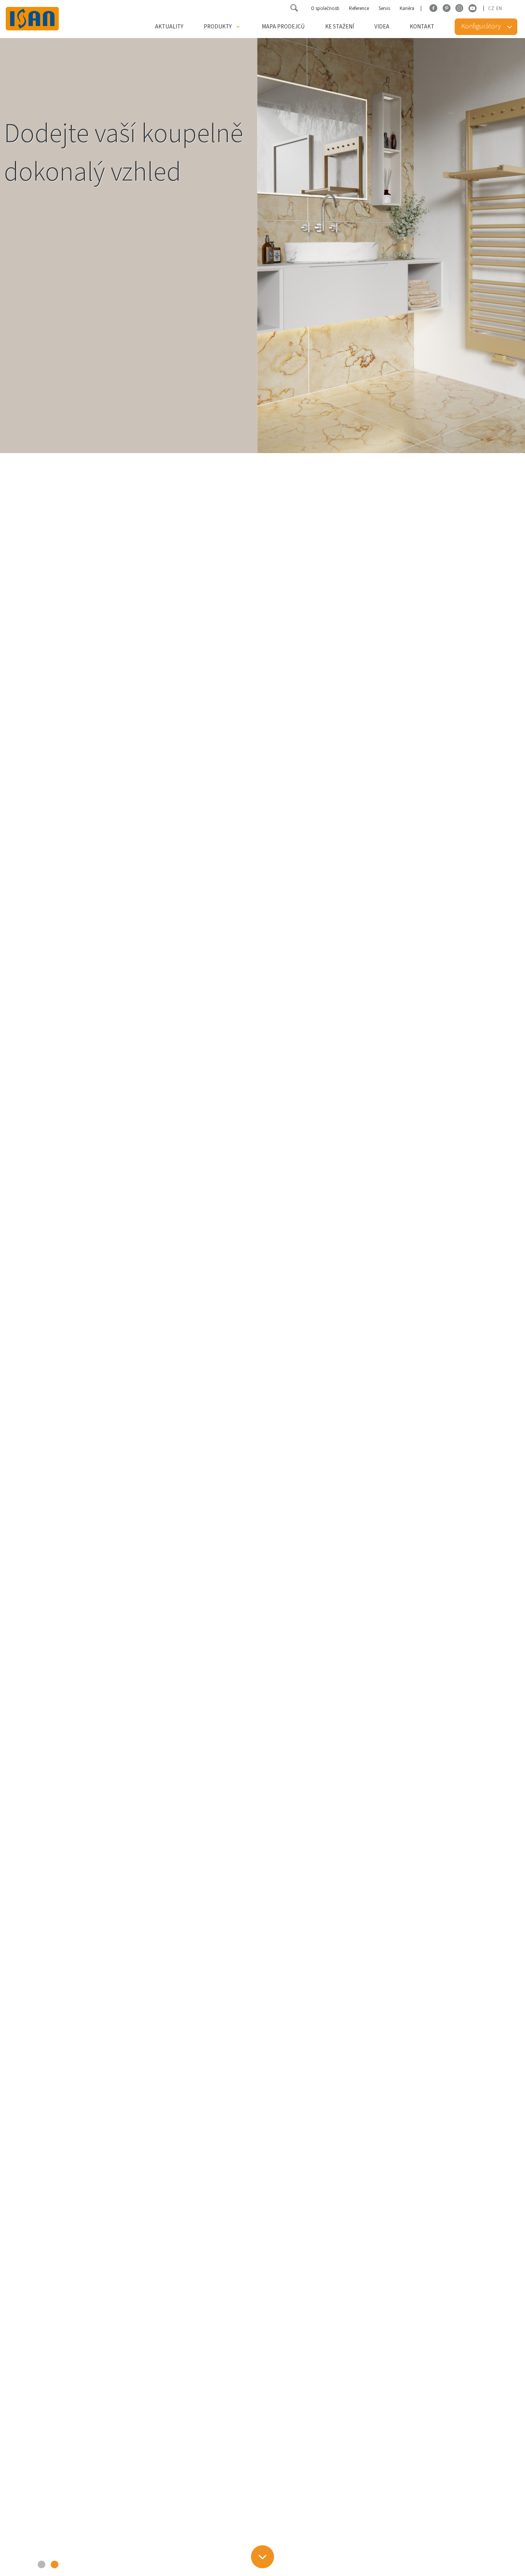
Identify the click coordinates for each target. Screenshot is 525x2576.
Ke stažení (340, 27)
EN (499, 8)
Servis (384, 8)
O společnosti (325, 8)
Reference (359, 8)
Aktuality (169, 27)
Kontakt (422, 27)
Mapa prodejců (283, 27)
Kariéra (407, 8)
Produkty (218, 27)
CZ (491, 8)
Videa (382, 27)
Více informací (52, 213)
